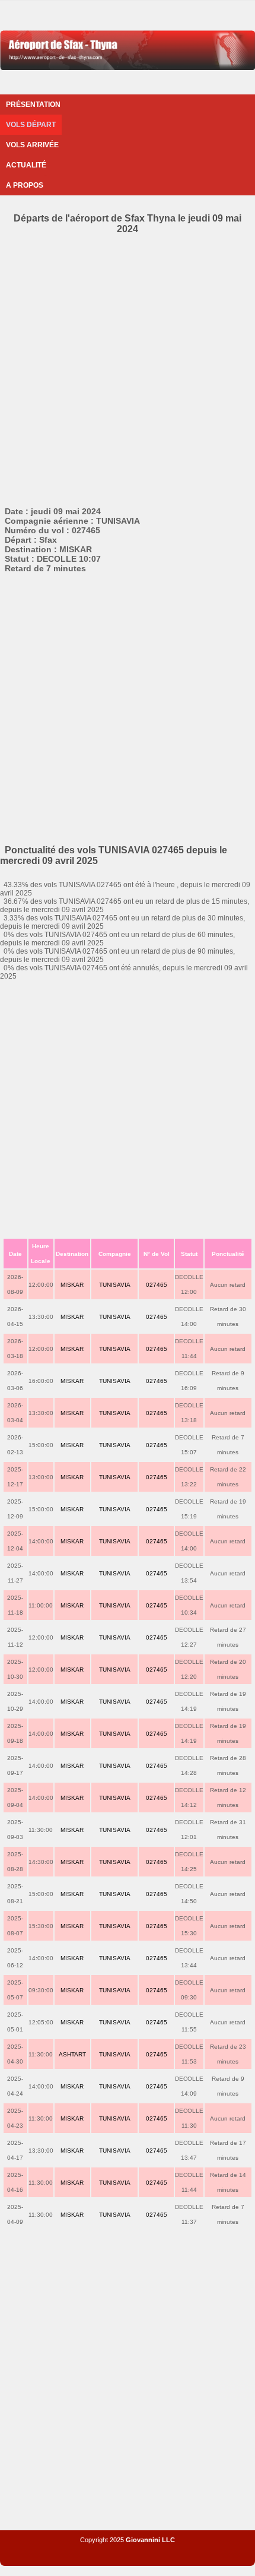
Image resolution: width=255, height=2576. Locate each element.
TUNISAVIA (115, 1285)
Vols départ (31, 125)
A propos (25, 185)
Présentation (33, 105)
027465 (157, 1285)
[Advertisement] (128, 368)
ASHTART (72, 2054)
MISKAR (72, 1285)
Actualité (26, 165)
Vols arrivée (32, 145)
